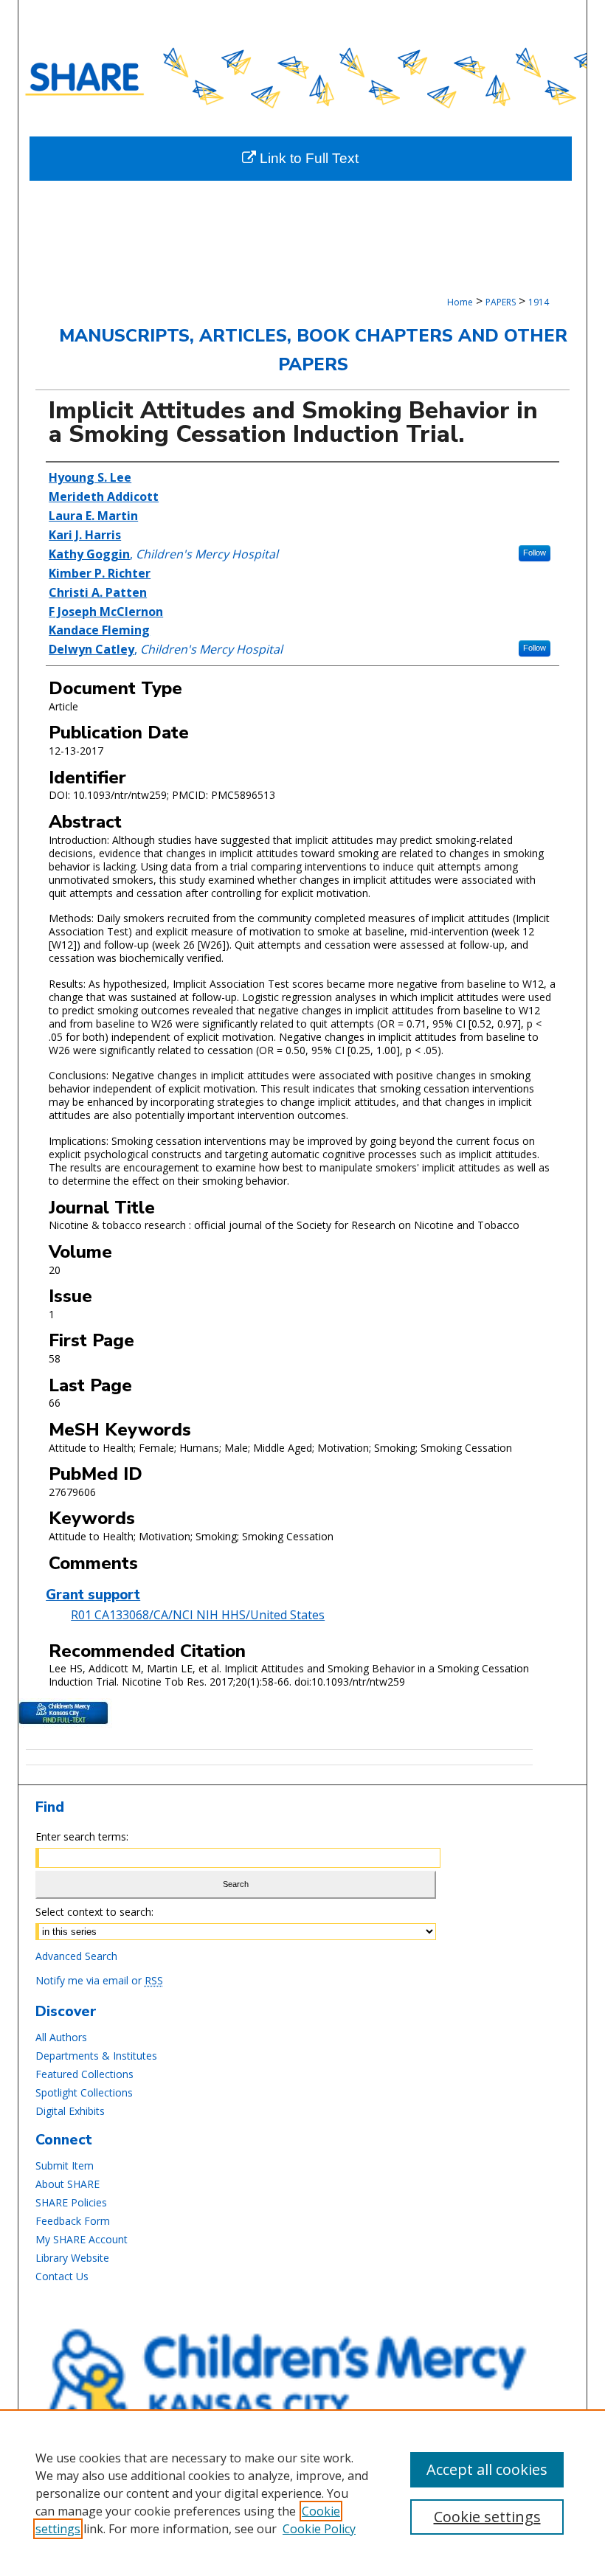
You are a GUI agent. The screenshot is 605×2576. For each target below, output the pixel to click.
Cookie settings (487, 2517)
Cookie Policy (319, 2529)
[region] (302, 2493)
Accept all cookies (487, 2469)
